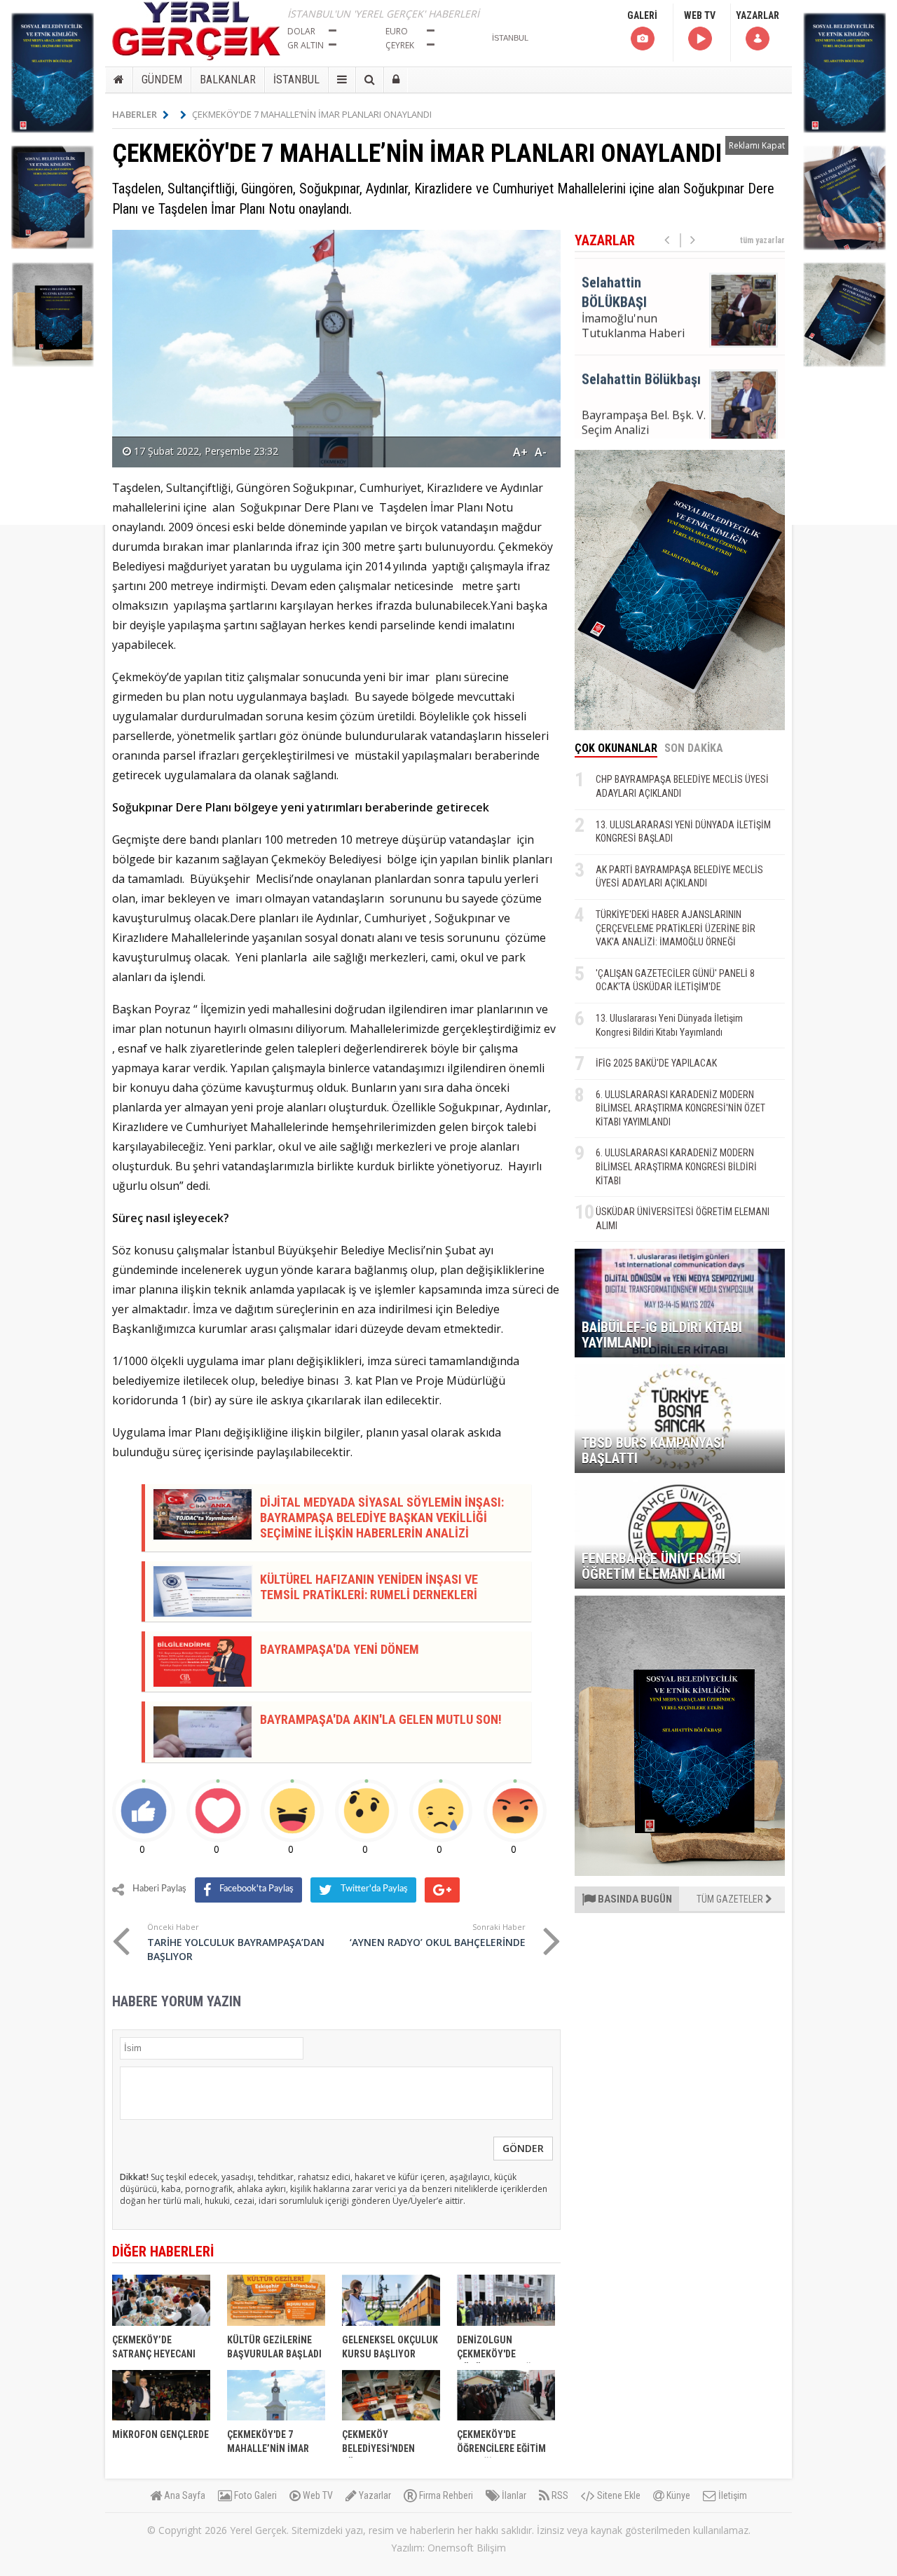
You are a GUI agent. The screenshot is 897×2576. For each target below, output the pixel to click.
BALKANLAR (228, 80)
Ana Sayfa (184, 2495)
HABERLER (135, 114)
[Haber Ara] (370, 80)
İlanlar (513, 2495)
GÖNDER (523, 2148)
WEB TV (700, 15)
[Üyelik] (396, 80)
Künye (677, 2495)
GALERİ (642, 15)
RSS (559, 2495)
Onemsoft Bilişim (467, 2548)
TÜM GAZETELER (731, 1899)
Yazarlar (374, 2495)
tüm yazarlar (762, 240)
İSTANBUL (296, 80)
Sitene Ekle (618, 2495)
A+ (520, 452)
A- (541, 452)
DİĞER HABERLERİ (163, 2252)
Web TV (317, 2495)
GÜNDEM (162, 80)
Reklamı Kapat (757, 145)
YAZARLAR (758, 15)
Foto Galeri (254, 2495)
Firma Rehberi (445, 2495)
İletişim (732, 2495)
